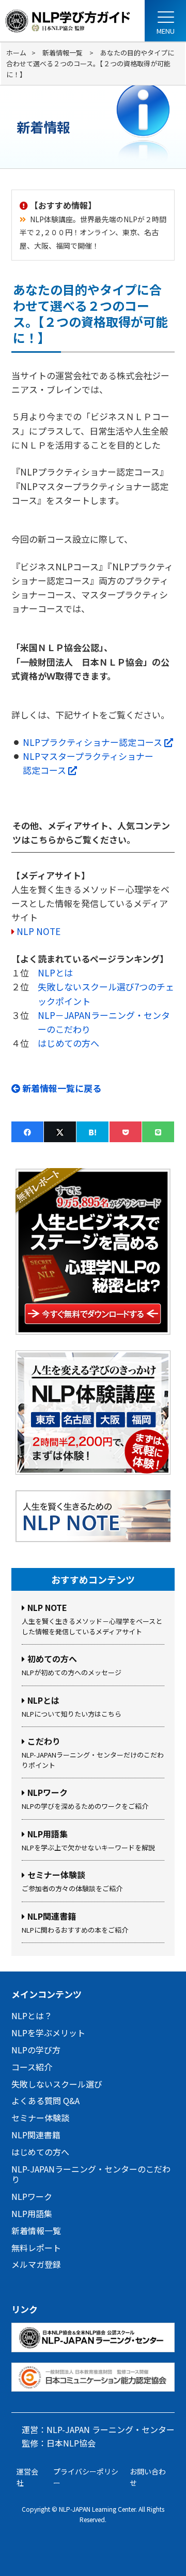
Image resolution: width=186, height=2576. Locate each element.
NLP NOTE (38, 931)
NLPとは (55, 973)
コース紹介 (32, 2067)
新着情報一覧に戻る (61, 1088)
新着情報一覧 (36, 2230)
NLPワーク (32, 2196)
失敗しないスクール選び (57, 2084)
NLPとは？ (32, 2016)
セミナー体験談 (40, 2118)
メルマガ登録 (36, 2264)
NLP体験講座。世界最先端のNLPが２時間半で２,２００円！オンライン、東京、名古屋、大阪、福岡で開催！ (93, 232)
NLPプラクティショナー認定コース (98, 742)
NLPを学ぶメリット (48, 2033)
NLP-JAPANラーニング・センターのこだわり (91, 2174)
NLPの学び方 (36, 2050)
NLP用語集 (32, 2213)
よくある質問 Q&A (45, 2100)
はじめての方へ (68, 1043)
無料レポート (36, 2248)
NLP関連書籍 (36, 2135)
